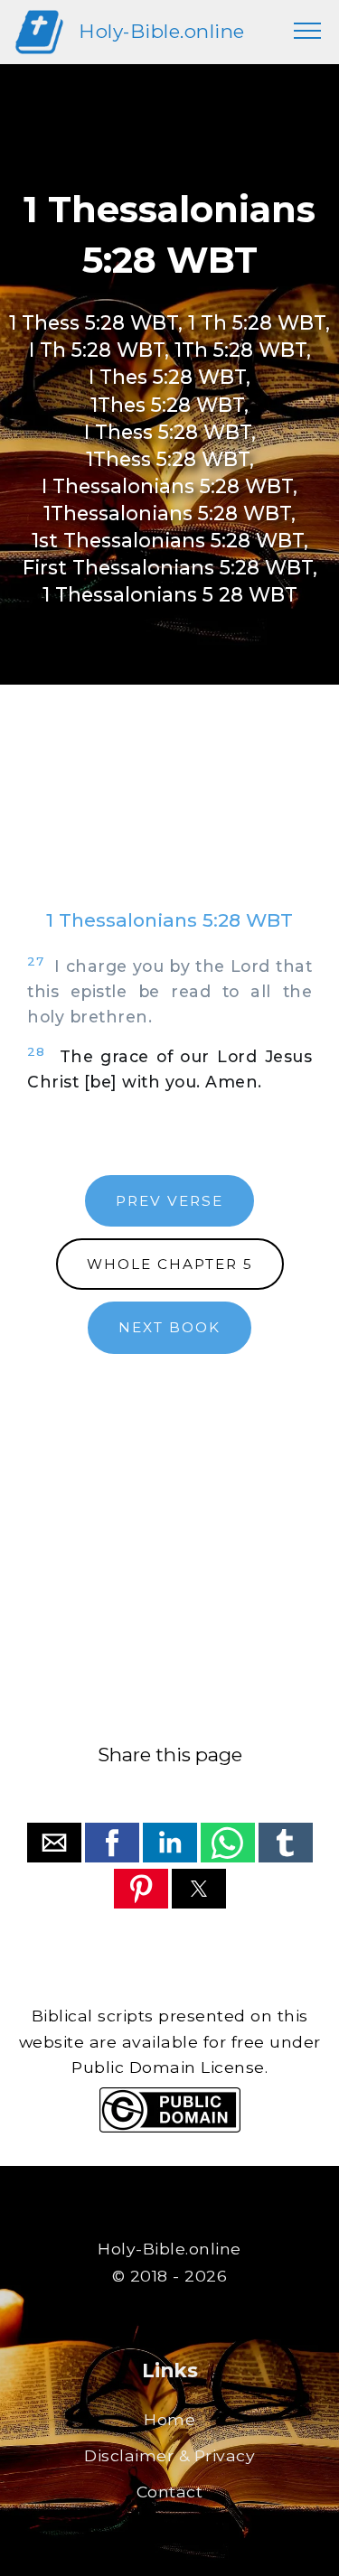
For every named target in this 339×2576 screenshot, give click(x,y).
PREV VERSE (169, 1201)
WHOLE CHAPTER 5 (170, 1264)
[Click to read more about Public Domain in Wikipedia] (170, 2128)
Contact (170, 2492)
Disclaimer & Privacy (169, 2455)
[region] (169, 815)
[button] (54, 1843)
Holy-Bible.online (162, 31)
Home (169, 2419)
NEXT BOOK (169, 1327)
